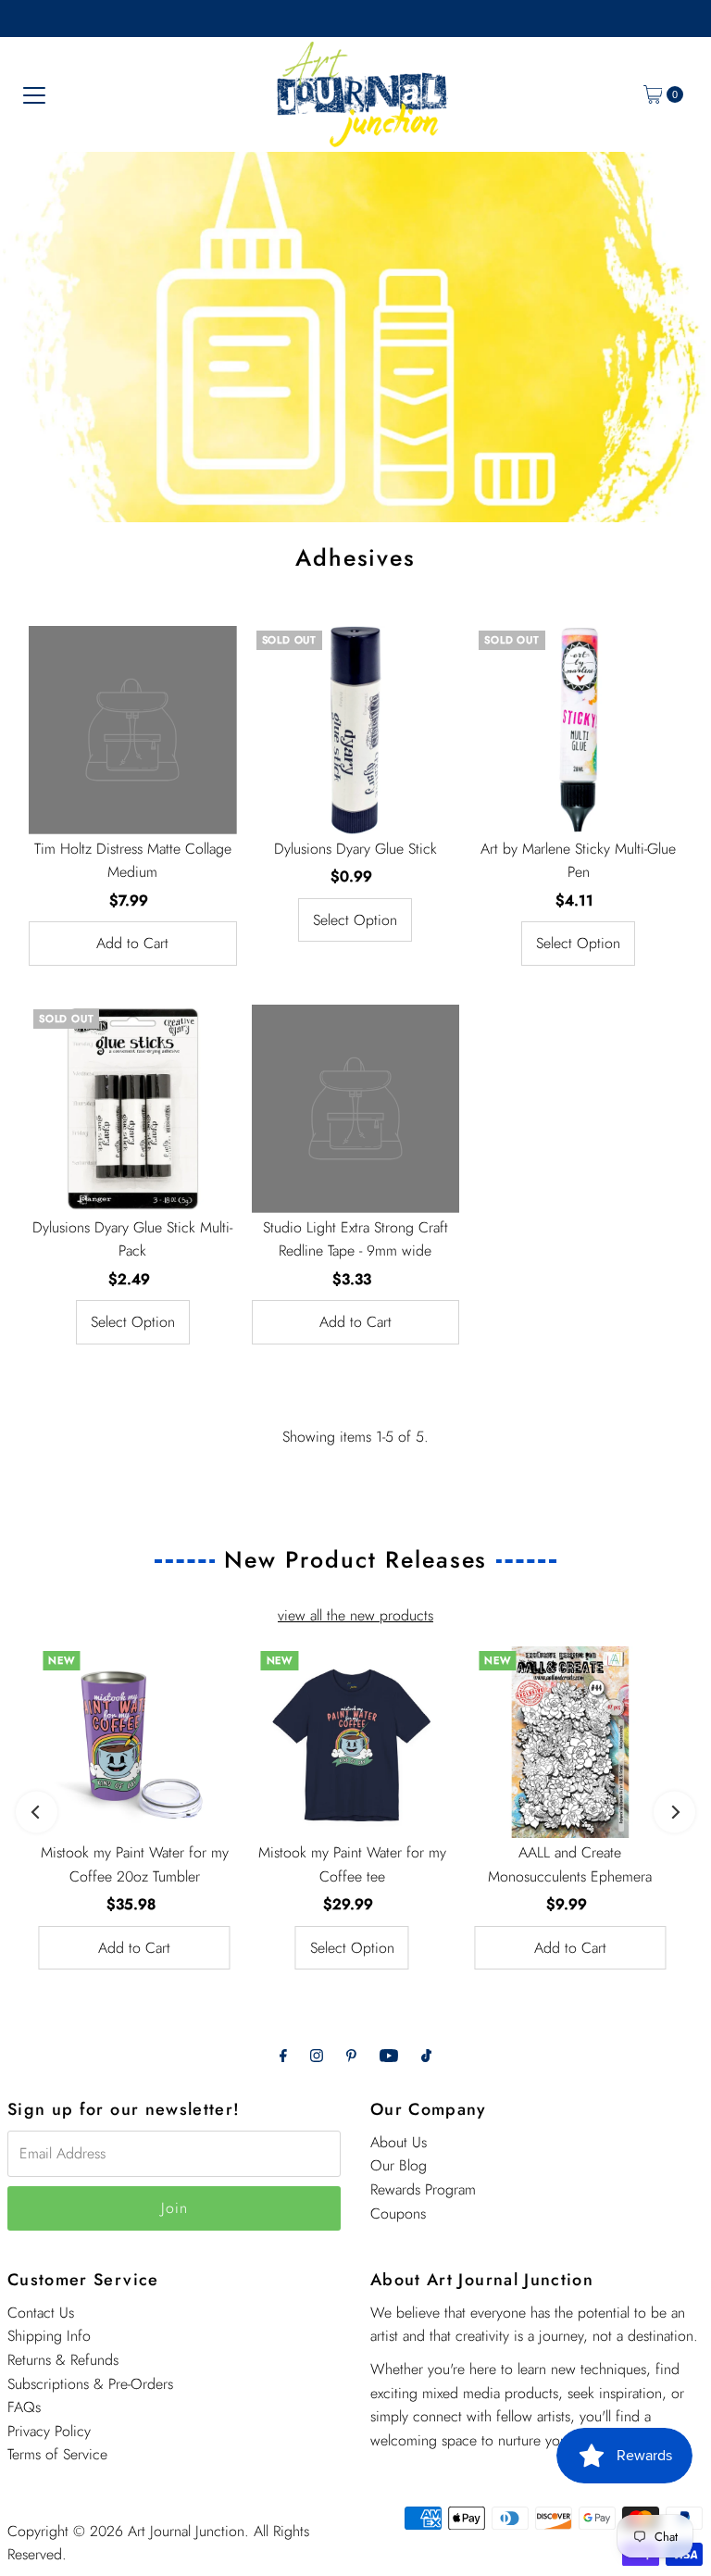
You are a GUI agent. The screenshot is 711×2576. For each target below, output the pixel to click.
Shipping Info (49, 2336)
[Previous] (37, 1813)
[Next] (674, 1813)
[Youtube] (389, 2056)
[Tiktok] (426, 2056)
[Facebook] (283, 2056)
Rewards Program (423, 2189)
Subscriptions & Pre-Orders (90, 2384)
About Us (399, 2142)
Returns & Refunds (63, 2360)
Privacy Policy (49, 2431)
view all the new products (355, 1615)
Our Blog (399, 2165)
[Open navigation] (34, 94)
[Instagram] (317, 2056)
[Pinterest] (351, 2056)
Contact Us (41, 2313)
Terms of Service (57, 2454)
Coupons (398, 2213)
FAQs (24, 2407)
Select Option (355, 920)
